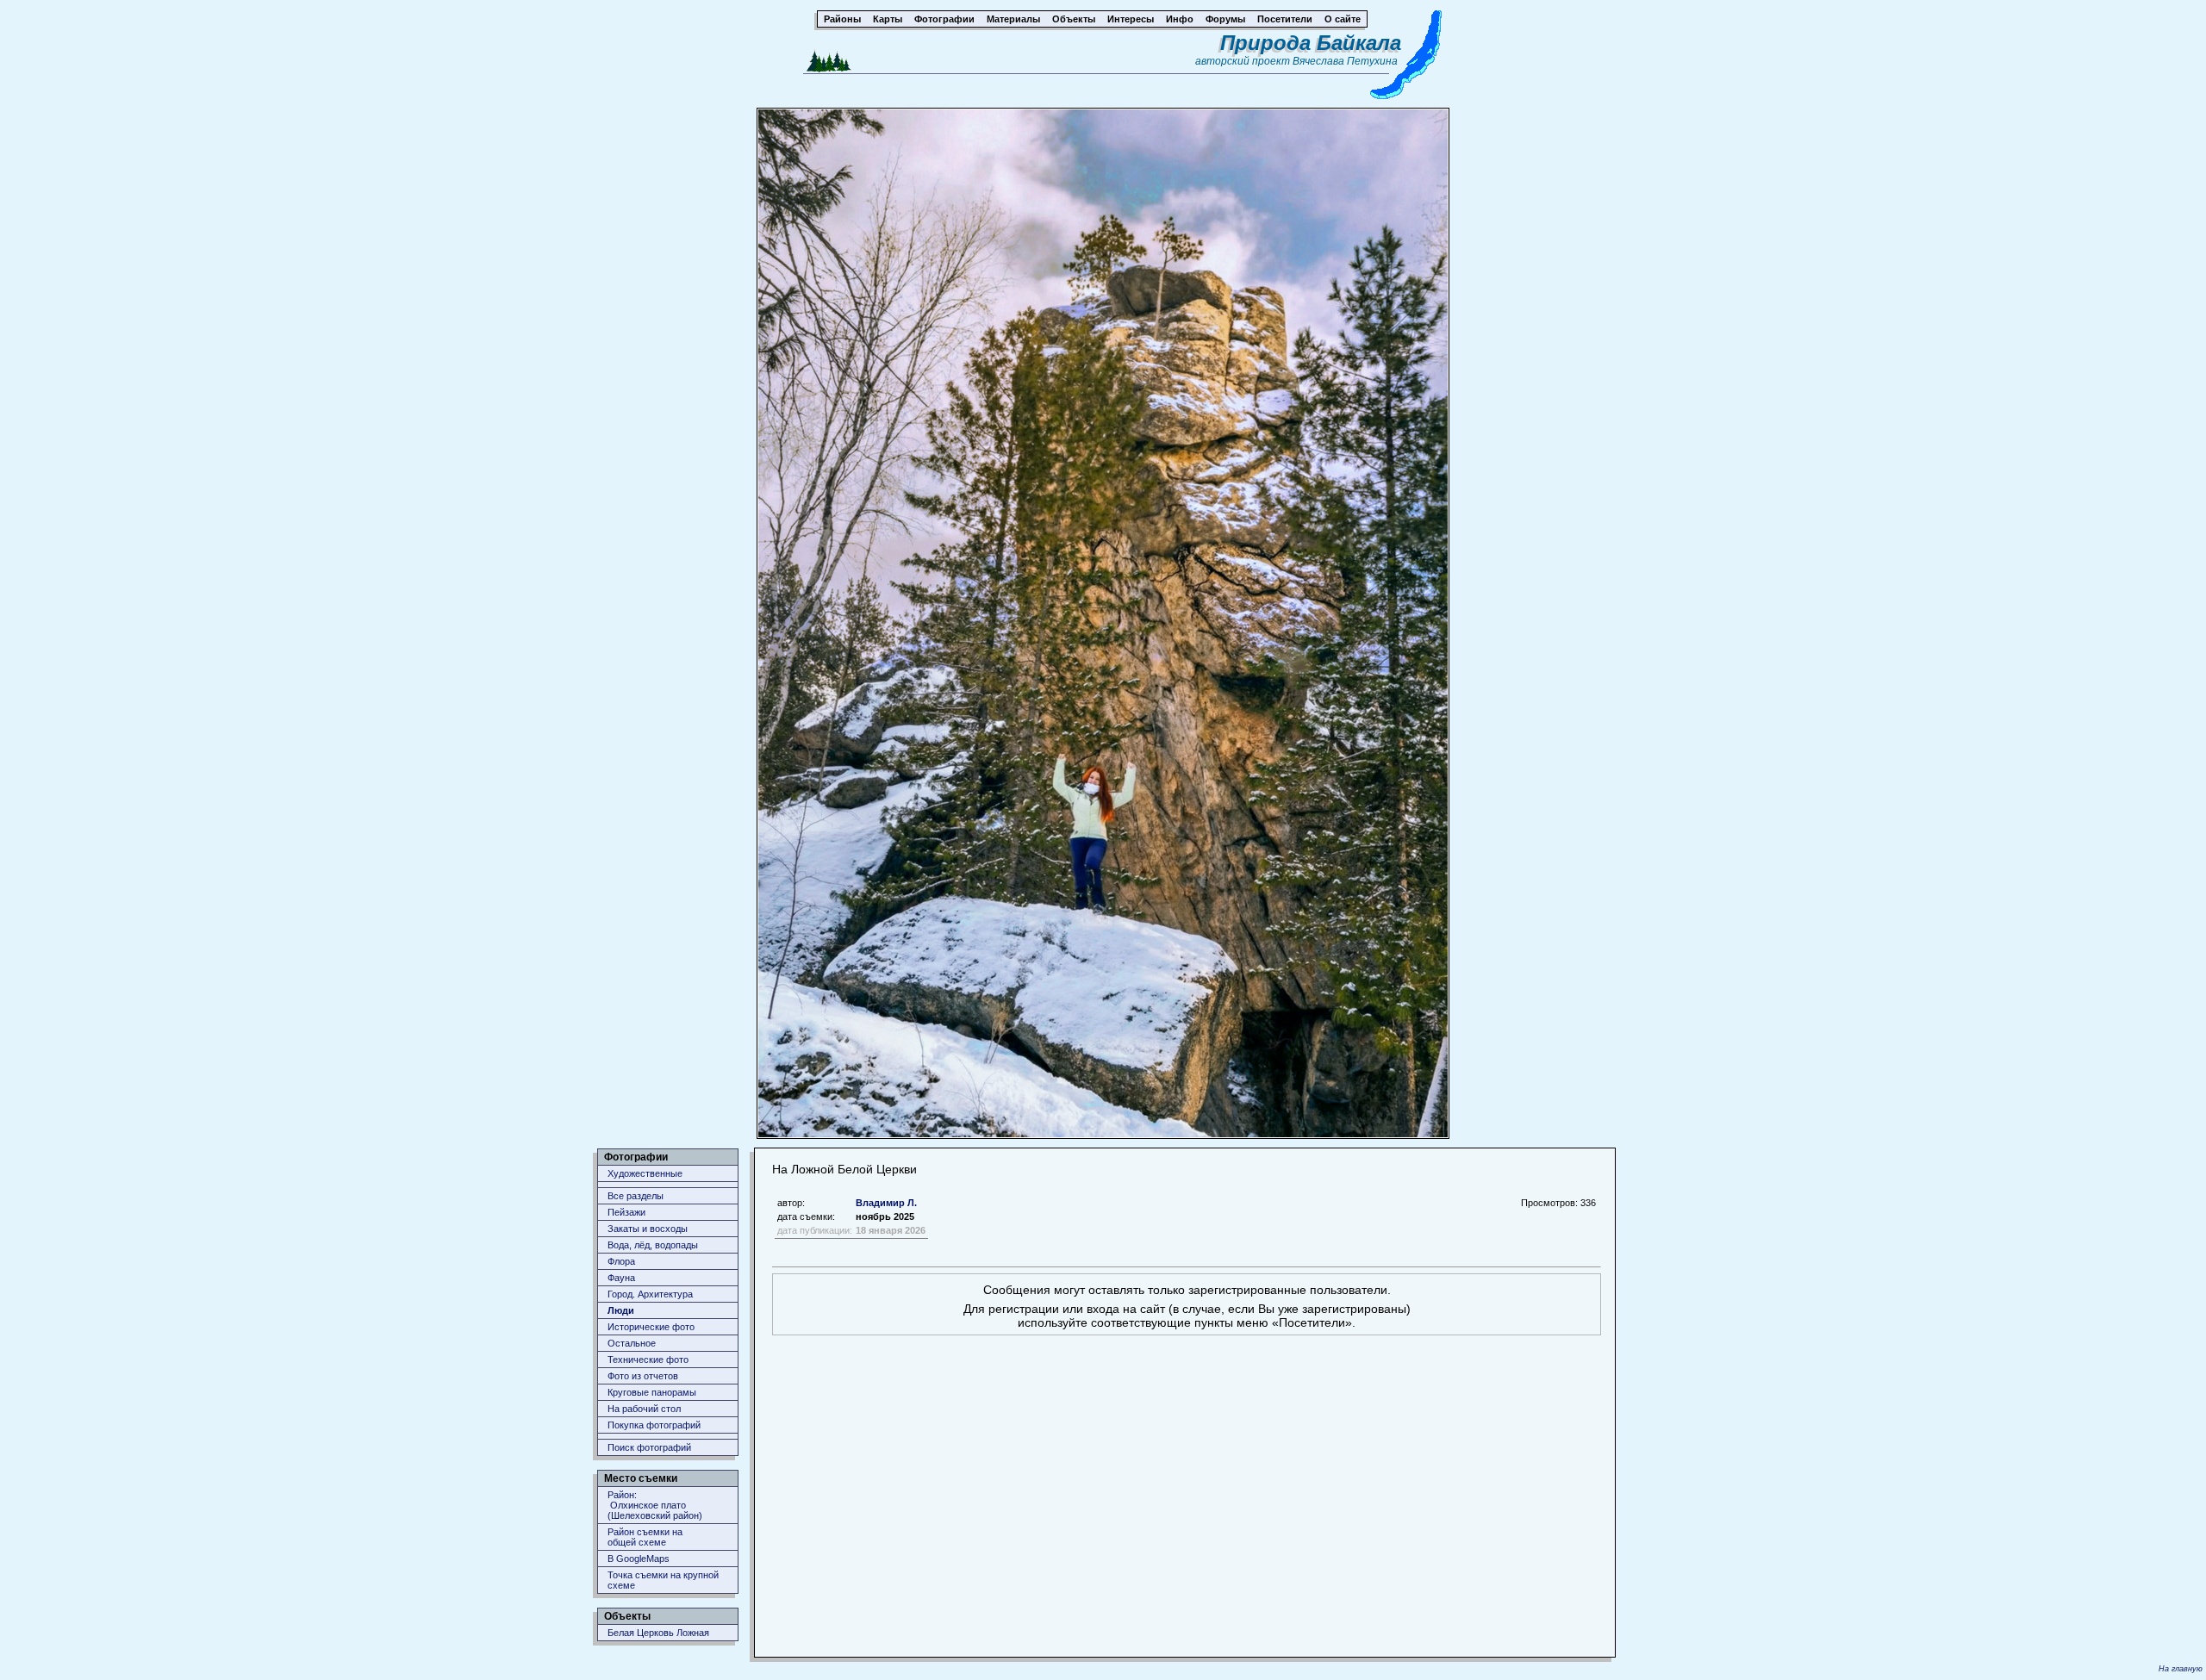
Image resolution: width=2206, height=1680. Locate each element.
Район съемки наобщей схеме (645, 1537)
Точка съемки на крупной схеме (663, 1580)
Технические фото (648, 1360)
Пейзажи (626, 1212)
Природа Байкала (1311, 43)
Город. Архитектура (650, 1294)
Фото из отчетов (643, 1376)
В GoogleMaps (639, 1559)
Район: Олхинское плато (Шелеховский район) (655, 1505)
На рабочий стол (644, 1409)
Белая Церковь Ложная (658, 1633)
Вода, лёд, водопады (653, 1245)
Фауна (621, 1278)
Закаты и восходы (648, 1229)
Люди (621, 1310)
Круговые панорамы (652, 1392)
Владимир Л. (886, 1203)
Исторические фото (651, 1327)
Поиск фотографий (649, 1447)
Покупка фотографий (654, 1425)
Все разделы (636, 1196)
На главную (2181, 1669)
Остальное (632, 1343)
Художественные (645, 1173)
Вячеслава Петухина (1345, 61)
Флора (621, 1261)
